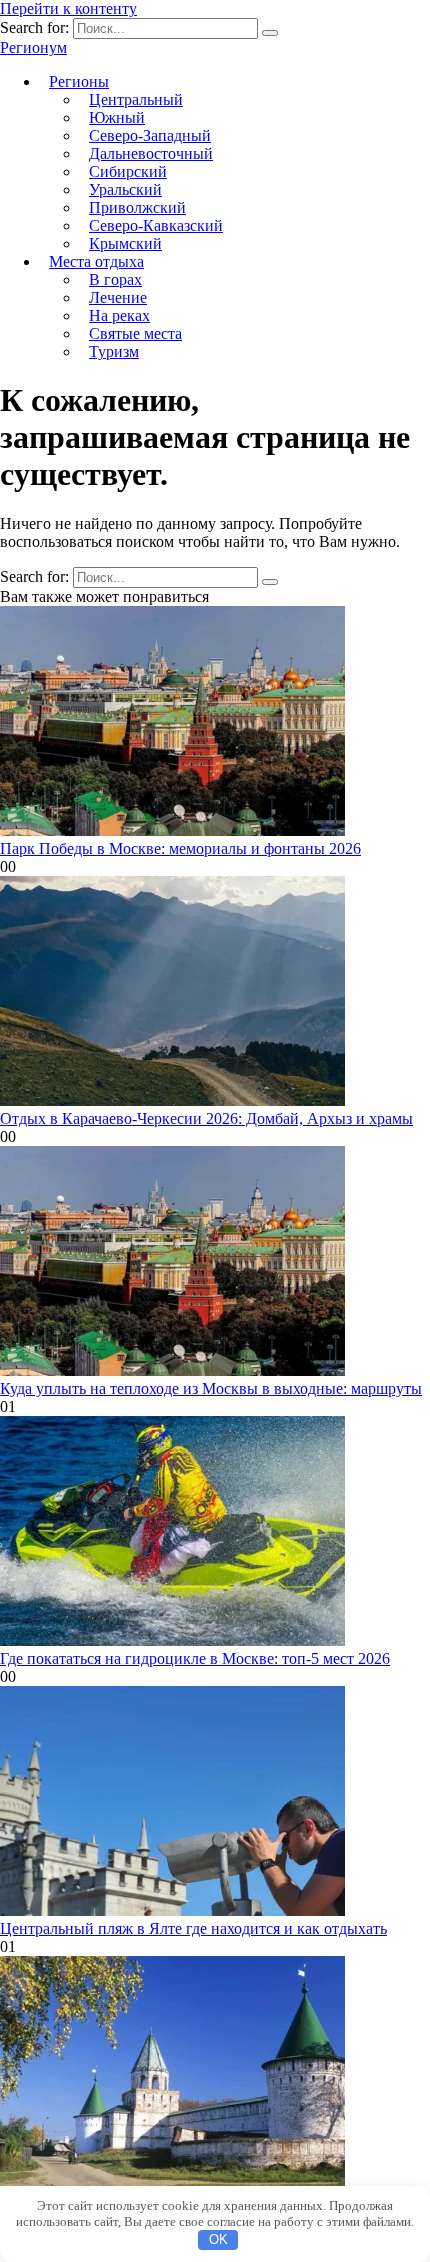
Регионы (79, 81)
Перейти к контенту (68, 8)
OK (218, 2239)
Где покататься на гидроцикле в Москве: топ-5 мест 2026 (195, 1658)
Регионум (33, 47)
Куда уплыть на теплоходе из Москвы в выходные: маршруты (211, 1388)
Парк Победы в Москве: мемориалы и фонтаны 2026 (180, 848)
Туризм (114, 351)
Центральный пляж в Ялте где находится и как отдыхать (193, 1928)
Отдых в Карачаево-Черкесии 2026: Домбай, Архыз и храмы (206, 1118)
